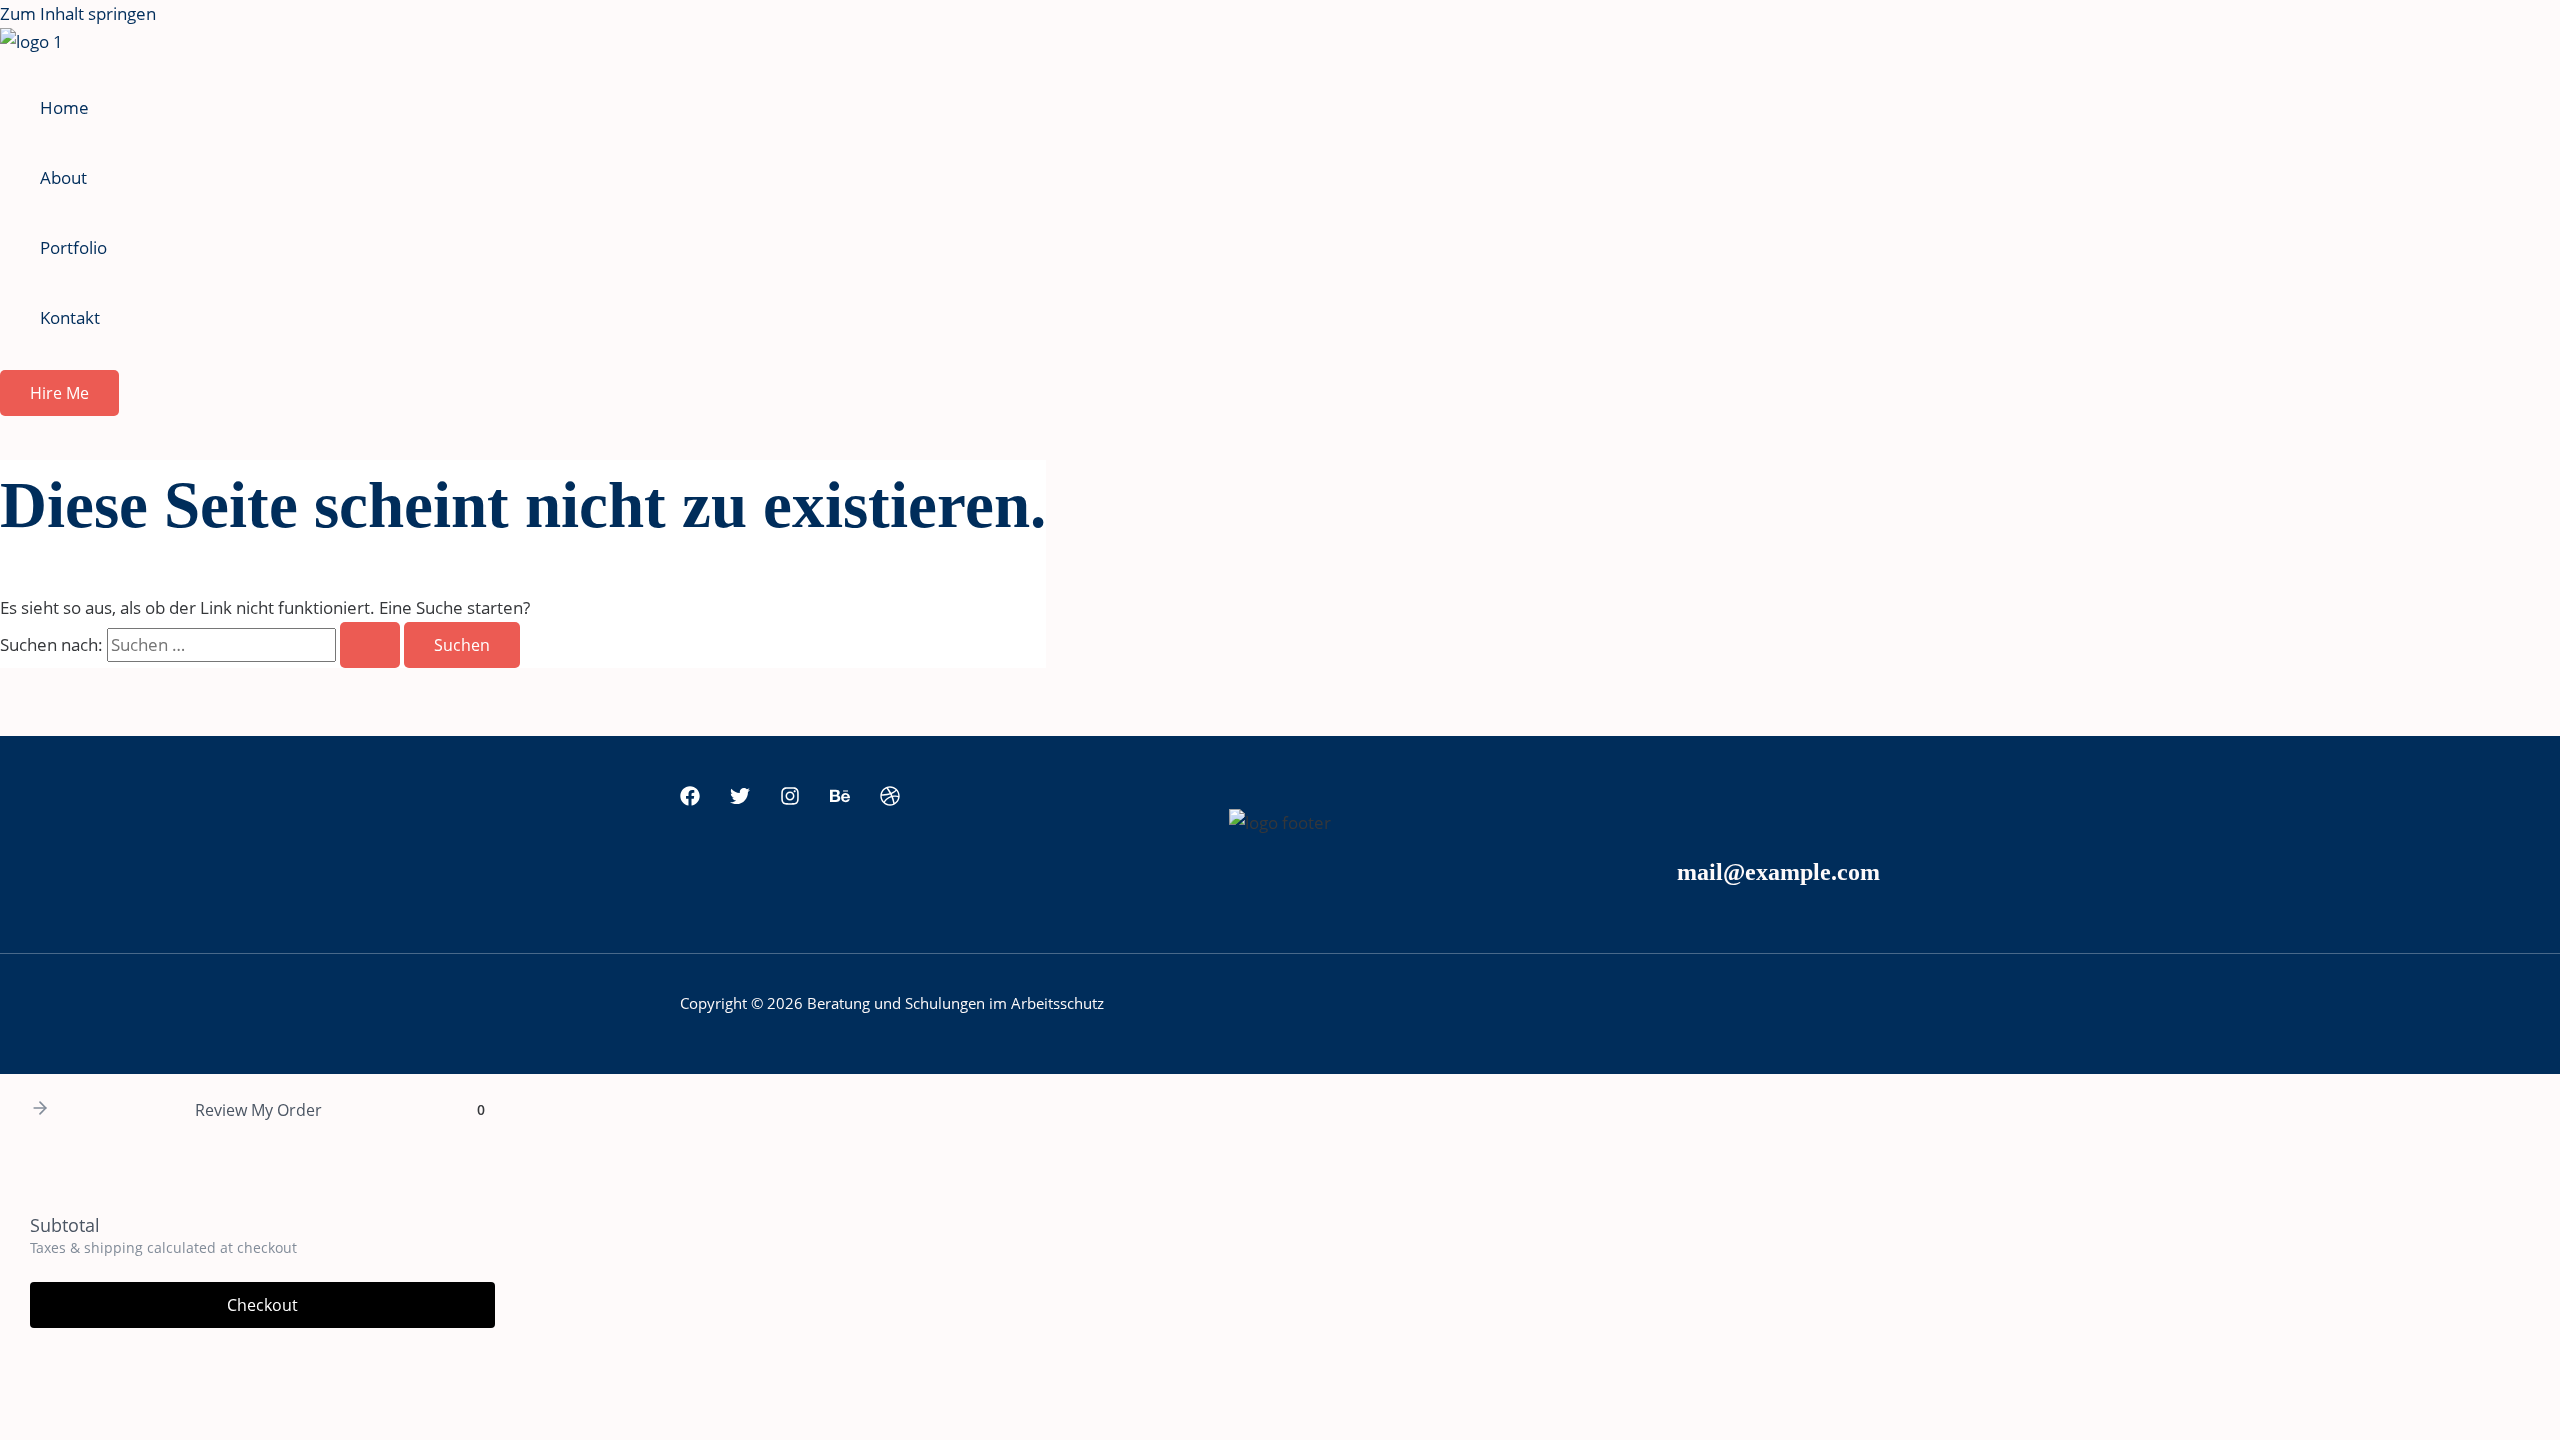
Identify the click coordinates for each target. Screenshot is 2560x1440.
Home (64, 107)
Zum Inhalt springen (78, 13)
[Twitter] (740, 799)
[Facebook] (690, 799)
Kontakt (70, 317)
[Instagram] (790, 799)
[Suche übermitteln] (370, 645)
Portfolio (73, 247)
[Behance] (840, 799)
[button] (59, 393)
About (63, 177)
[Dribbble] (890, 799)
